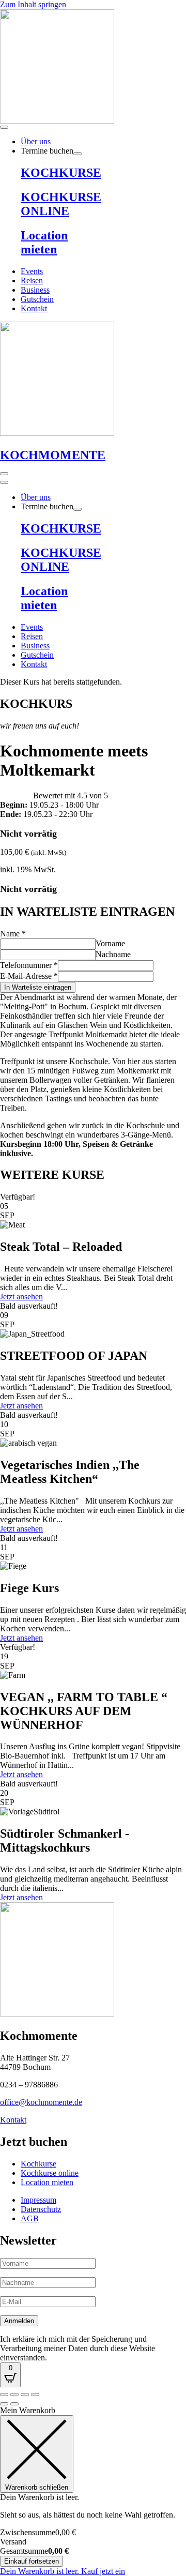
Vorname (110, 943)
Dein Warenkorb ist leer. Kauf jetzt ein (63, 2571)
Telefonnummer (29, 965)
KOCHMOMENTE (53, 455)
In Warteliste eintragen (38, 987)
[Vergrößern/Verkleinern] (4, 2395)
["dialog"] (93, 2491)
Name (13, 934)
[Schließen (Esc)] (35, 2395)
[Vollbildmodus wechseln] (14, 2395)
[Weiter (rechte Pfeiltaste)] (14, 2404)
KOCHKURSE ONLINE (61, 204)
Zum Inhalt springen (33, 4)
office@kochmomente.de (41, 2102)
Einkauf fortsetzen (32, 2561)
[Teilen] (25, 2395)
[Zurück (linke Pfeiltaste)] (4, 2404)
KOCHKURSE (61, 173)
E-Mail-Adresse (29, 976)
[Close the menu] (4, 482)
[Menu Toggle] (4, 127)
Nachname (113, 954)
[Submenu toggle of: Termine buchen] (78, 154)
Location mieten (44, 242)
